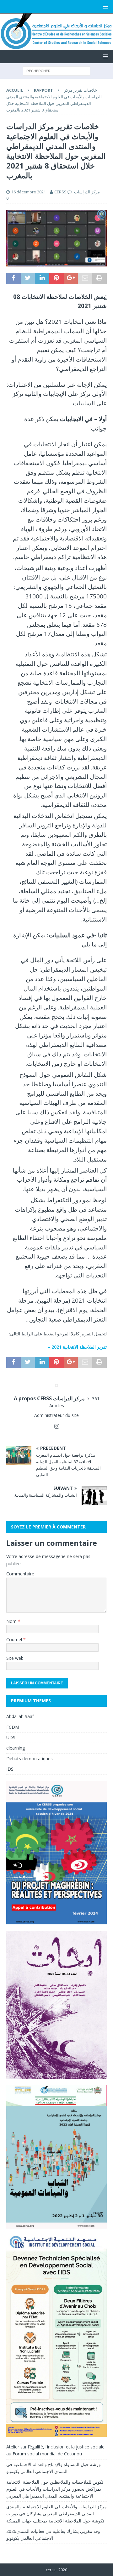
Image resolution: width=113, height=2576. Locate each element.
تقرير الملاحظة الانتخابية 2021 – (77, 1347)
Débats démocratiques (30, 1759)
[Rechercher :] (57, 70)
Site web (15, 1658)
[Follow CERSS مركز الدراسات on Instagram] (57, 1426)
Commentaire (20, 1574)
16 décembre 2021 (29, 192)
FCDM (13, 1727)
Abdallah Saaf (20, 1716)
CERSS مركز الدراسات (77, 192)
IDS (10, 1769)
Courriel (15, 1639)
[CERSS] (56, 46)
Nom (12, 1621)
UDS (11, 1737)
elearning (16, 1748)
